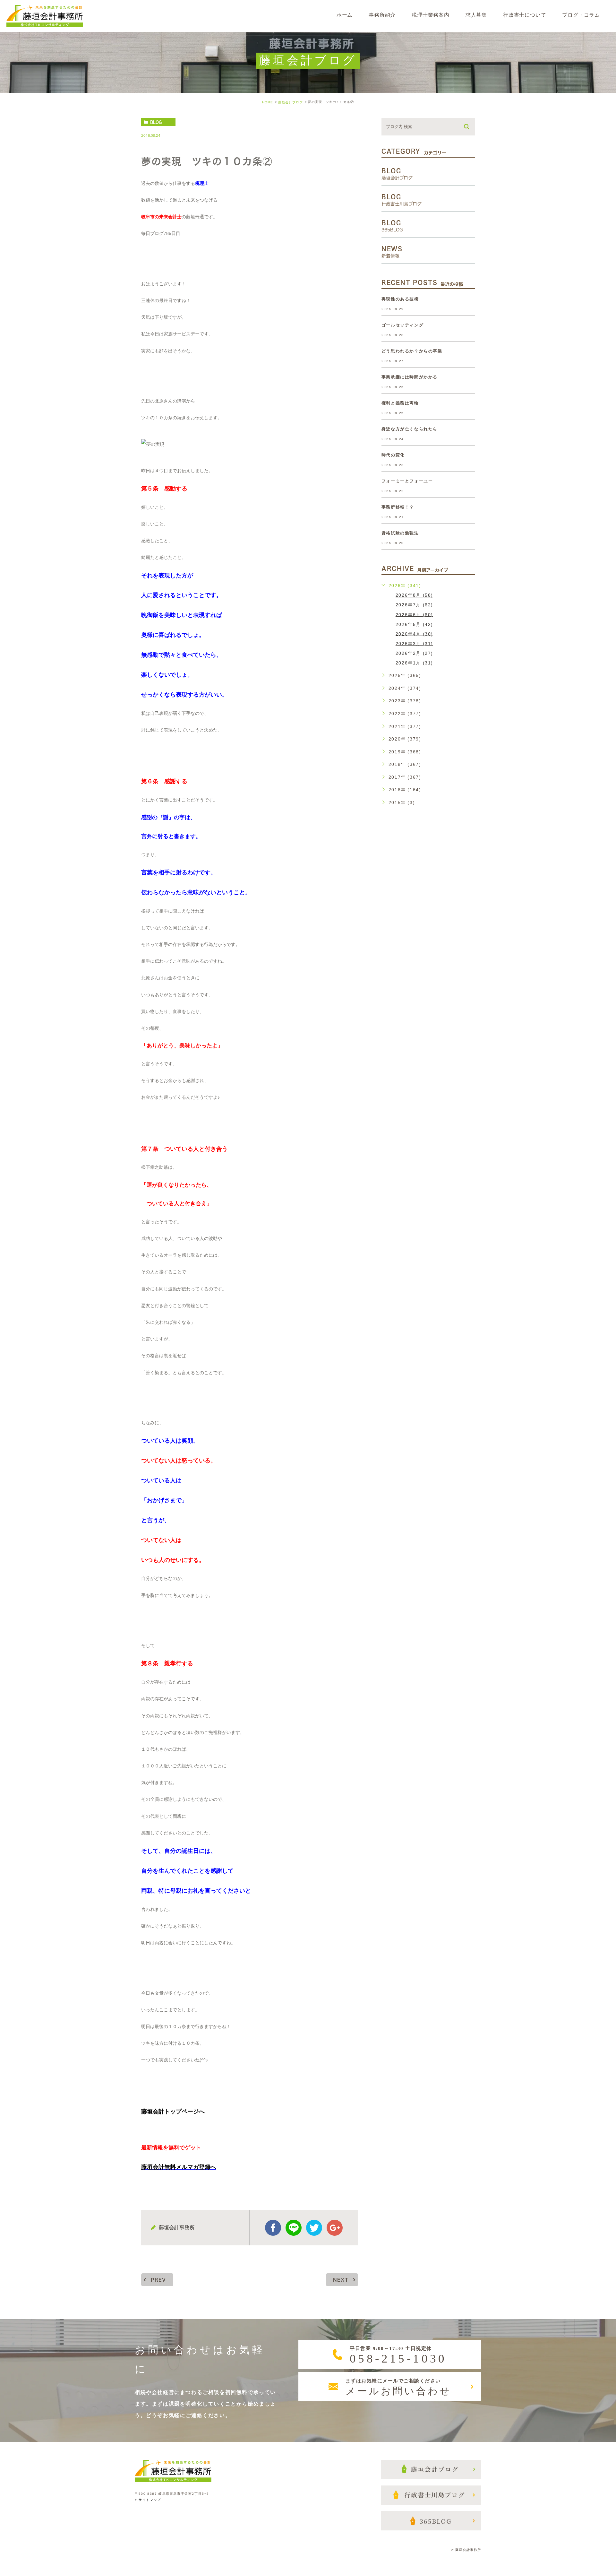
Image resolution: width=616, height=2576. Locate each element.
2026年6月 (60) (414, 614)
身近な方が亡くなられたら (410, 429)
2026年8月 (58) (414, 595)
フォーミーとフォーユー (407, 481)
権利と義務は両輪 (400, 403)
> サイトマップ (148, 2500)
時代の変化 (393, 455)
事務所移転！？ (398, 507)
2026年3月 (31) (414, 643)
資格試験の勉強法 (400, 533)
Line (294, 2228)
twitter (314, 2228)
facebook (273, 2228)
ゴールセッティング (402, 325)
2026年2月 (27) (414, 653)
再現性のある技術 (400, 299)
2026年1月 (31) (414, 663)
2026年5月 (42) (414, 624)
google (335, 2228)
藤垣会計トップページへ (173, 2112)
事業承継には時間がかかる (410, 377)
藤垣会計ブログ (291, 102)
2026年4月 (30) (414, 634)
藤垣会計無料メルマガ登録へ (179, 2167)
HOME (268, 102)
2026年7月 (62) (414, 605)
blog (156, 122)
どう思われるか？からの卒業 (412, 351)
